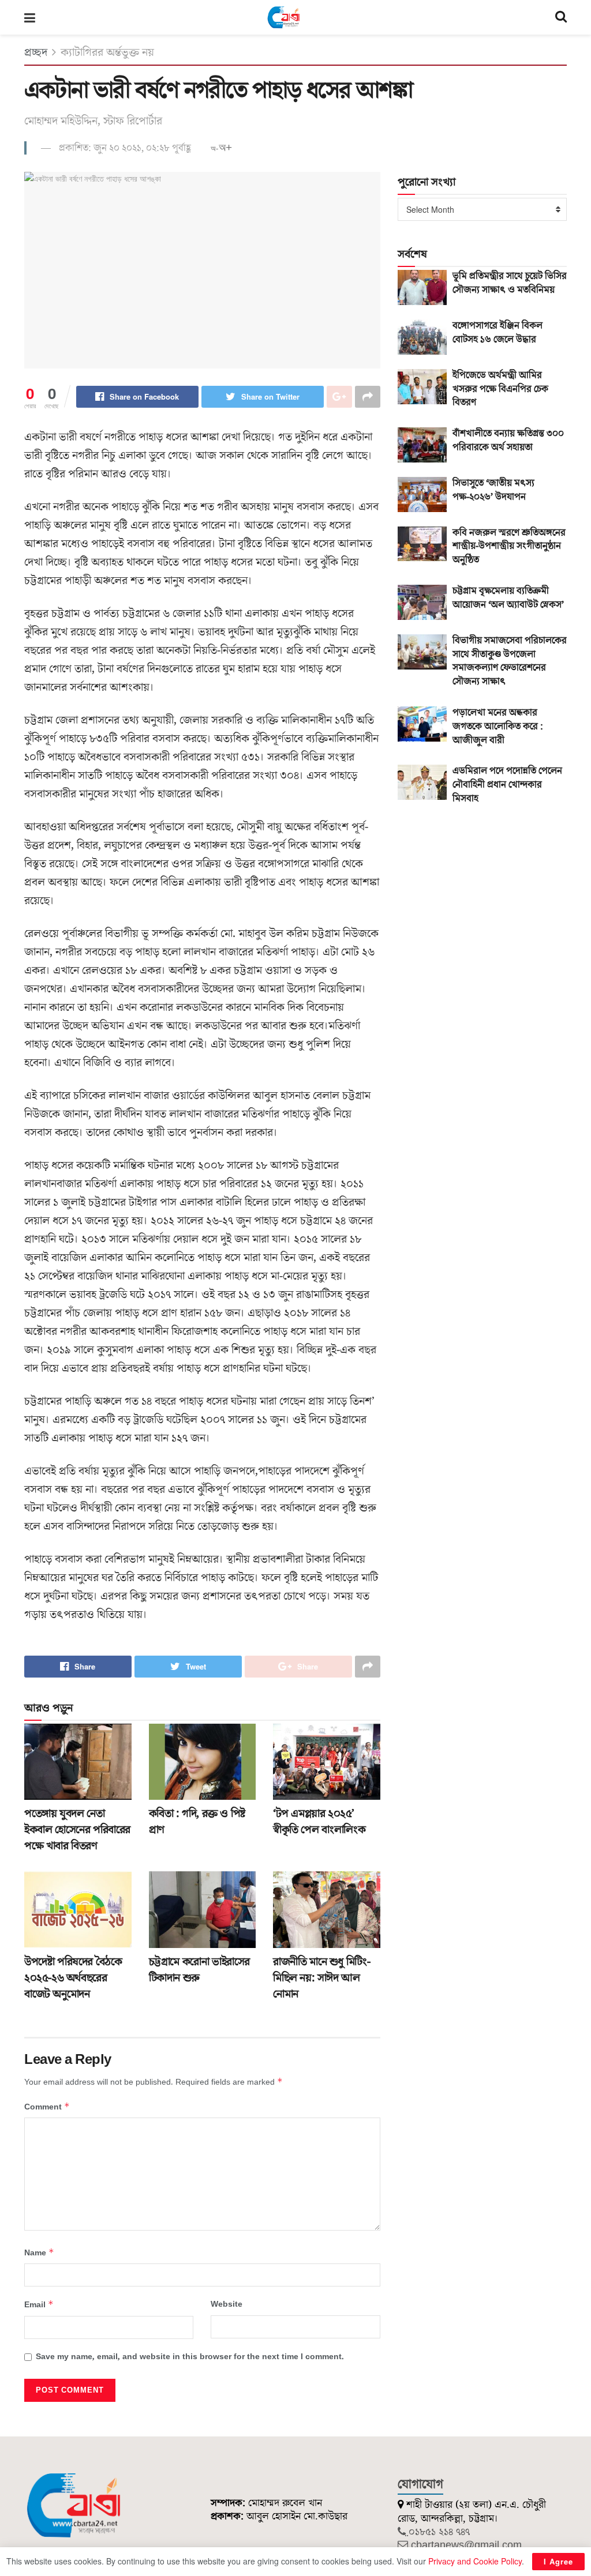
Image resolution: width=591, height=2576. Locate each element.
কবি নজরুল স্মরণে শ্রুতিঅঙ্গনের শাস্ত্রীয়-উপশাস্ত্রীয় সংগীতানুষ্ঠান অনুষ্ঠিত (509, 547)
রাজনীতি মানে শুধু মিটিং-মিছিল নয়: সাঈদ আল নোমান (321, 1978)
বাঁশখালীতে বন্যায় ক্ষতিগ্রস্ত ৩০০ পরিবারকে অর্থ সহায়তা (508, 441)
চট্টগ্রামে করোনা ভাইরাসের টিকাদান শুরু (199, 1970)
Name (39, 2253)
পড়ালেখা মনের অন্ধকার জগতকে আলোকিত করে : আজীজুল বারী (498, 727)
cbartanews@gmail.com (466, 2545)
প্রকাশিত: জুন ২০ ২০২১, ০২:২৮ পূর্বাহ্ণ (125, 148)
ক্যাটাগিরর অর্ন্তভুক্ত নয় (107, 52)
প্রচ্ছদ (36, 52)
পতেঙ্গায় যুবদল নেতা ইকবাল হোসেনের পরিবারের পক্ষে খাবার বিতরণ (77, 1830)
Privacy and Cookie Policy (475, 2561)
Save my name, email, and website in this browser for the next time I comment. (190, 2357)
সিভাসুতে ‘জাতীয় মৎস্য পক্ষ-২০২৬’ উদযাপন (493, 490)
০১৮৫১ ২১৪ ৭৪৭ (439, 2532)
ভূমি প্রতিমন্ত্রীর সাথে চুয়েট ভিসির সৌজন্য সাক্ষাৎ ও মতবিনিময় (510, 283)
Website (227, 2304)
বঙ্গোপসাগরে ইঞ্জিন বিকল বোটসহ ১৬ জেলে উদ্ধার (498, 333)
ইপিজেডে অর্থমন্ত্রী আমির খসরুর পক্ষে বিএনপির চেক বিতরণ (500, 389)
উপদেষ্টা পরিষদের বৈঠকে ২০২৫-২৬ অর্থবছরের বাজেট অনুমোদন (73, 1978)
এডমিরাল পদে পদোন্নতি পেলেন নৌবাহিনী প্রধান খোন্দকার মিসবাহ (507, 785)
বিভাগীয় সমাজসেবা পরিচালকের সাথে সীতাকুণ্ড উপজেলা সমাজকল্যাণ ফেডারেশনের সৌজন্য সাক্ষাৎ (510, 661)
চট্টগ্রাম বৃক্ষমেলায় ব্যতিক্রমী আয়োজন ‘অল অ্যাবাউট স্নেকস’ (508, 598)
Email (39, 2305)
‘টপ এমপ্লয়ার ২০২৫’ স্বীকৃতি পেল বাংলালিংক (319, 1822)
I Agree (558, 2561)
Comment (47, 2107)
